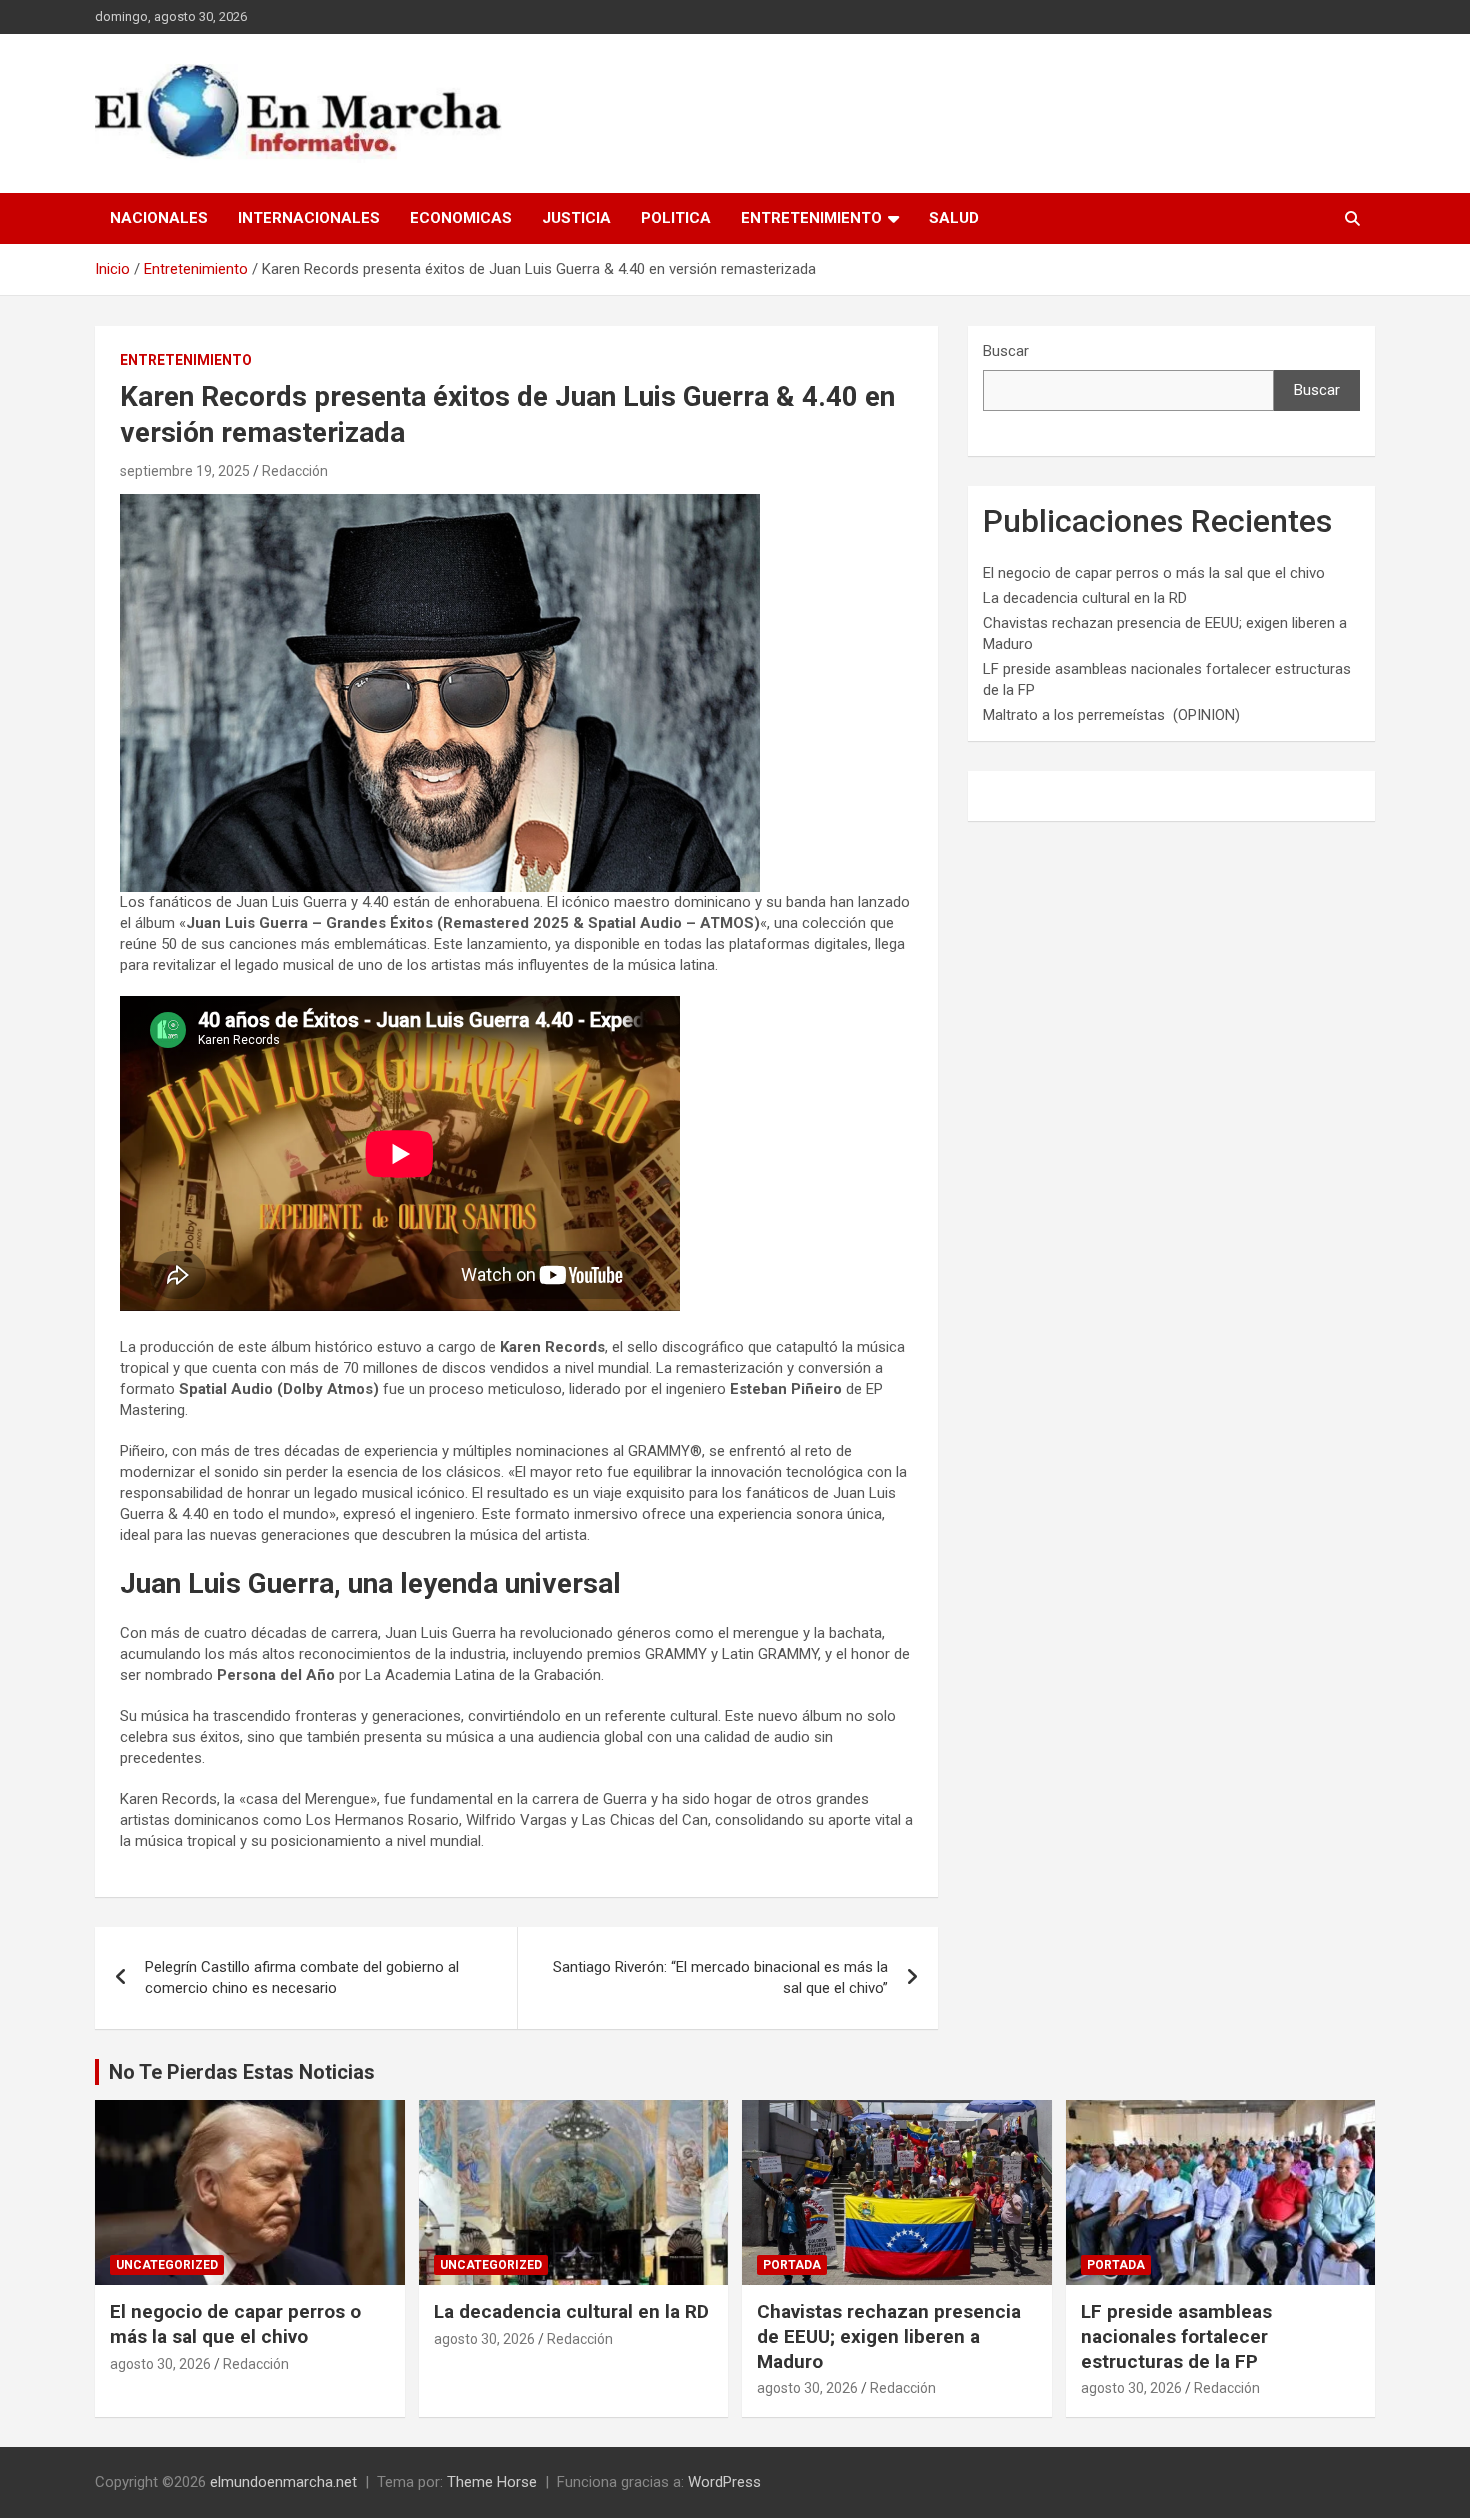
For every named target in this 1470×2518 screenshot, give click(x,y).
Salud (954, 218)
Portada (792, 2265)
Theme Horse (492, 2482)
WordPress (724, 2482)
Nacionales (159, 218)
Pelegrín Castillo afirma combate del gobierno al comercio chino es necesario (302, 1977)
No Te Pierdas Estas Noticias (242, 2072)
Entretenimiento (811, 218)
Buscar (1006, 351)
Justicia (576, 218)
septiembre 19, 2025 (185, 471)
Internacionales (309, 218)
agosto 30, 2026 (160, 2364)
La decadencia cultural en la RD (1085, 598)
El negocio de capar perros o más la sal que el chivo (1154, 573)
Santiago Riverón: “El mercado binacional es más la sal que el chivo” (720, 1977)
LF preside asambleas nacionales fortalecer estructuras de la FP (1176, 2336)
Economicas (461, 218)
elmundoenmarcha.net (283, 2482)
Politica (676, 218)
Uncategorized (167, 2265)
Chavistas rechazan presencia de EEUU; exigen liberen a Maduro (889, 2336)
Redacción (295, 471)
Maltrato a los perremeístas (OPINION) (1111, 715)
